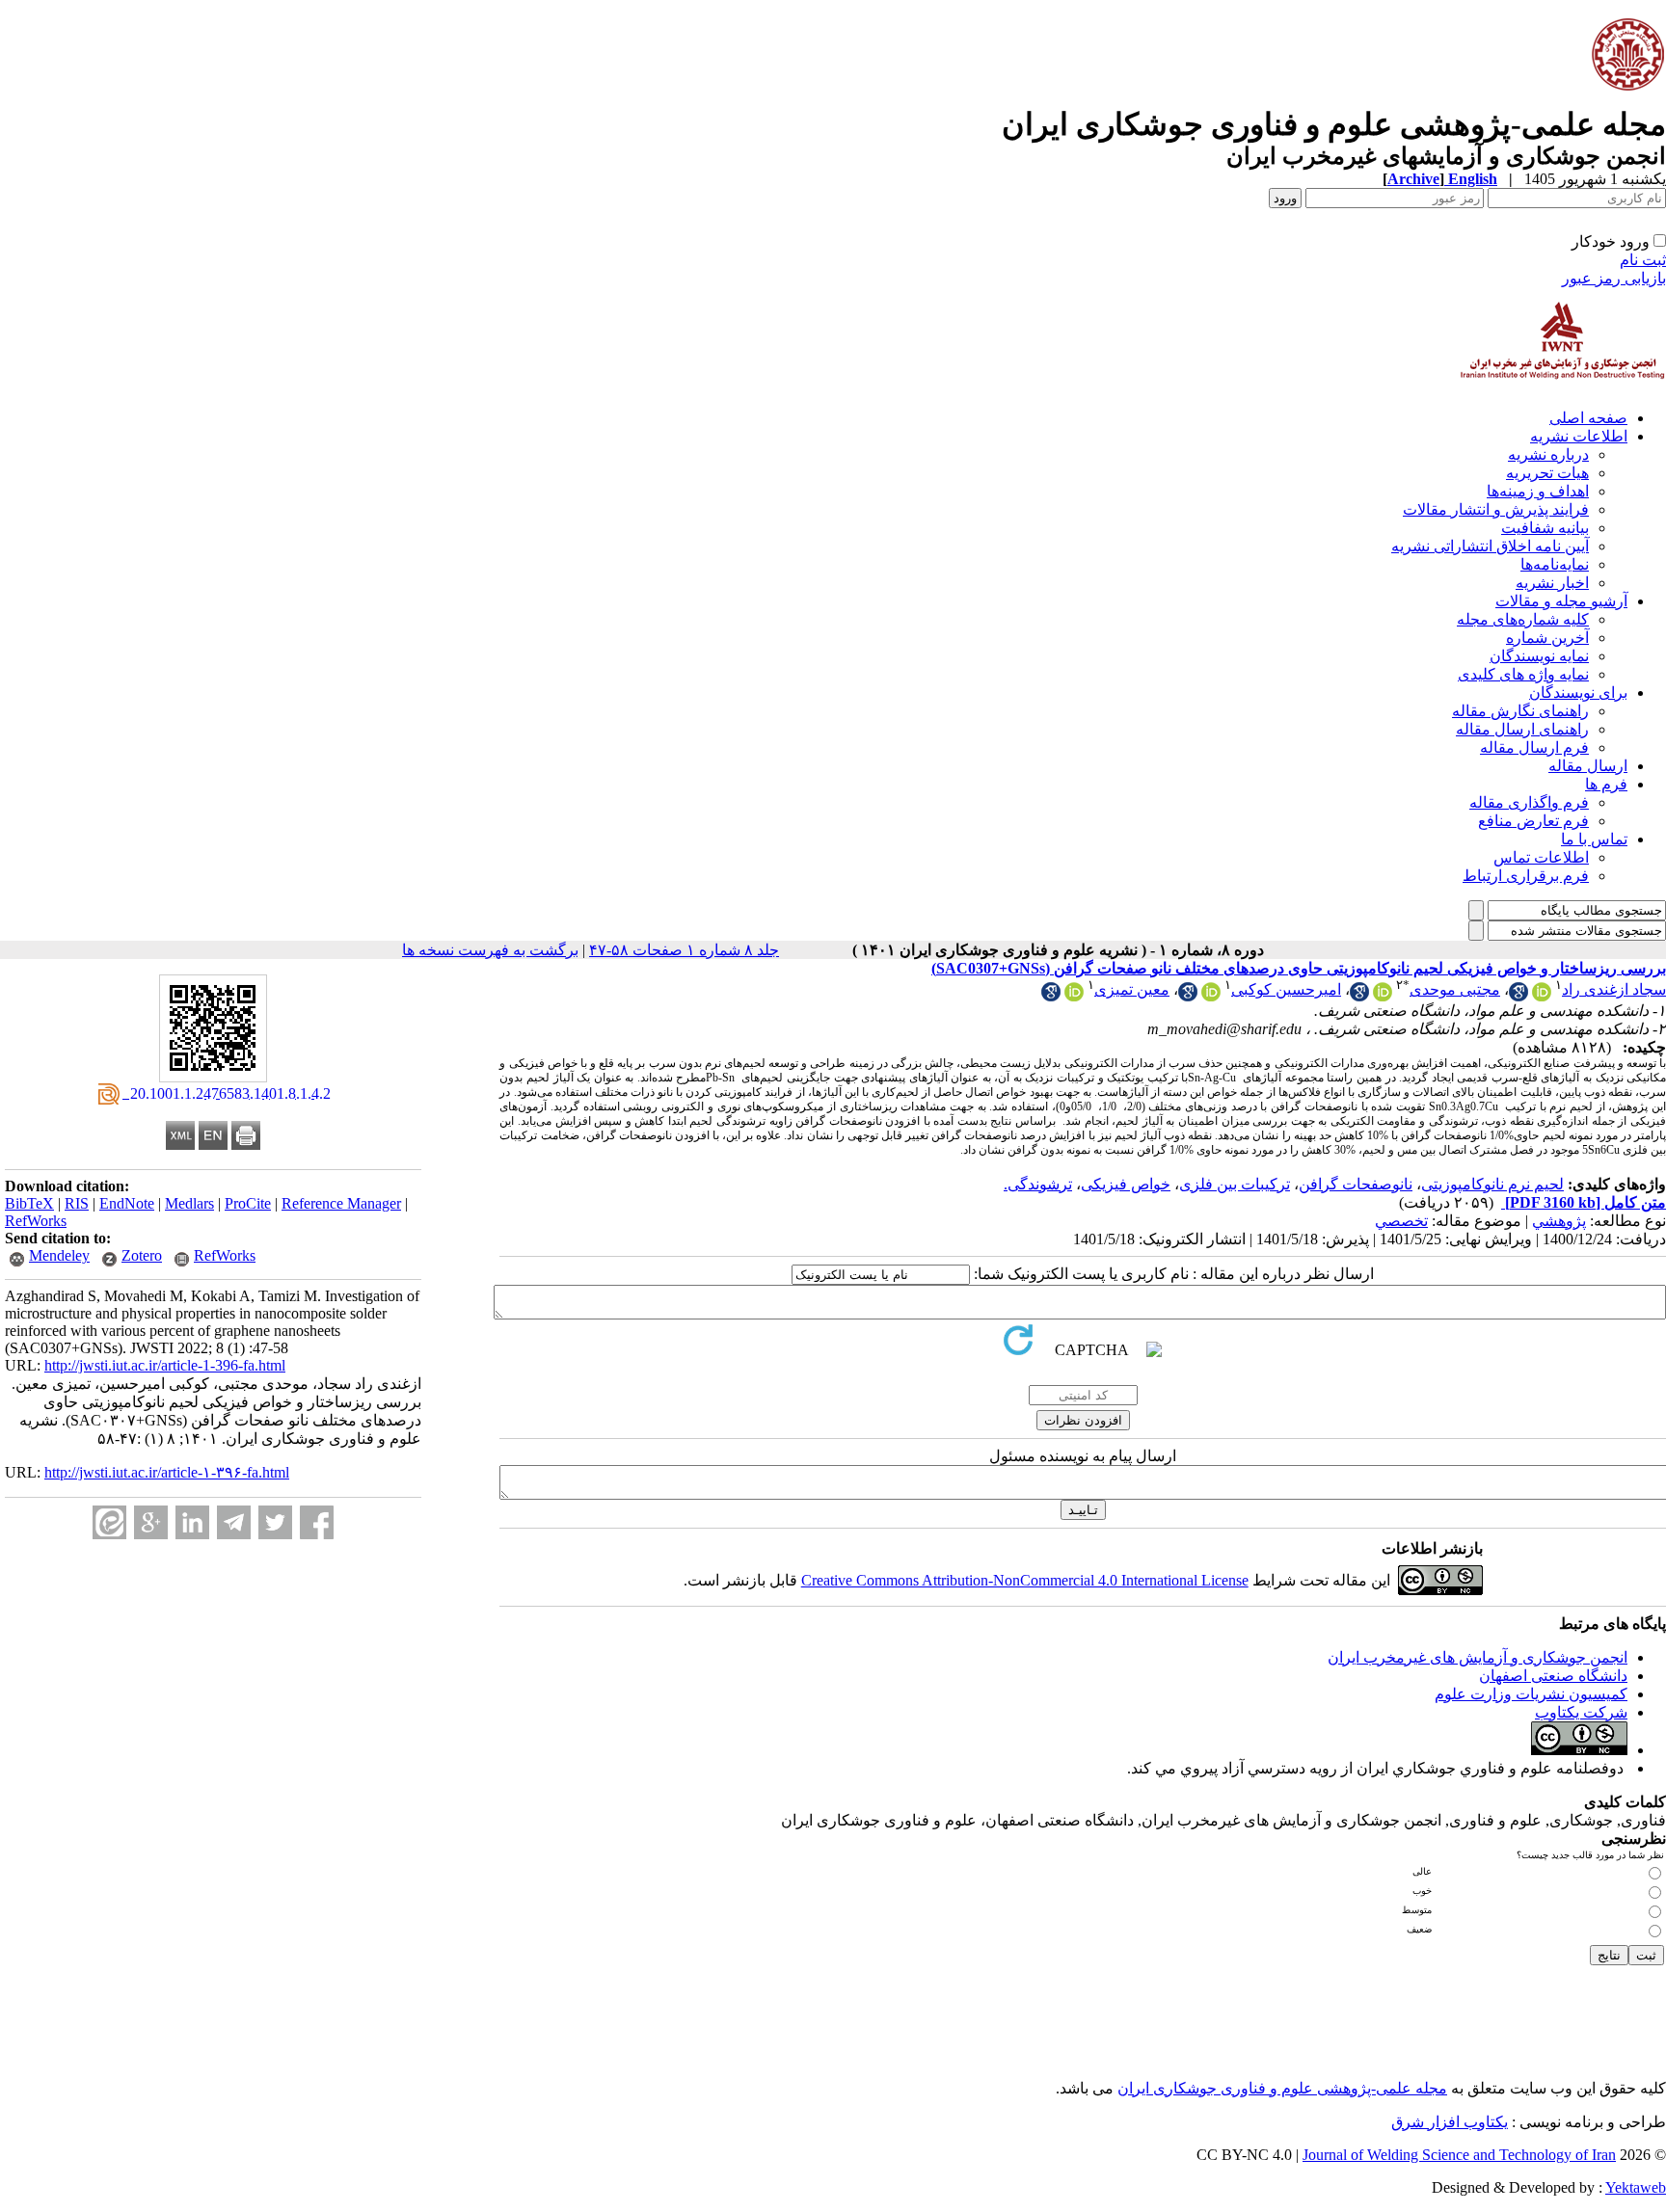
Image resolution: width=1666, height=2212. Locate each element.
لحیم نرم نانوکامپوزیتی (1492, 1184)
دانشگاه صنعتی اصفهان (1553, 1676)
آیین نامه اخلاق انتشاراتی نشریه (1490, 546)
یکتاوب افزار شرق (1450, 2122)
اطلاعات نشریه (1579, 436)
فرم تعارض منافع (1533, 821)
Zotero (142, 1255)
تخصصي (1401, 1221)
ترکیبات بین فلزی (1235, 1184)
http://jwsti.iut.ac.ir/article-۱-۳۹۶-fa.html (167, 1472)
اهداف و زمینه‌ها (1538, 491)
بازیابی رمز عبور (1614, 278)
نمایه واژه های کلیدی (1523, 674)
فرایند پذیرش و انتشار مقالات (1496, 509)
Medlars (189, 1203)
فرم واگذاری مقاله (1529, 802)
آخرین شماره (1547, 638)
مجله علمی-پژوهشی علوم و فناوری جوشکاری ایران (1282, 2088)
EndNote (127, 1203)
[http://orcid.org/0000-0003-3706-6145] (1074, 996)
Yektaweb (1636, 2187)
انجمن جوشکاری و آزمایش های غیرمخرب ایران (1478, 1657)
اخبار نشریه (1552, 583)
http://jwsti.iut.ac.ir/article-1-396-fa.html (165, 1365)
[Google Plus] (151, 1522)
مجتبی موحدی (1455, 989)
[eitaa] (109, 1522)
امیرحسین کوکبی (1286, 989)
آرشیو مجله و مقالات (1561, 601)
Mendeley (59, 1255)
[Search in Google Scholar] (1518, 996)
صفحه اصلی (1588, 418)
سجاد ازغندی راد (1614, 989)
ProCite (248, 1203)
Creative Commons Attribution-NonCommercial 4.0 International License (1025, 1580)
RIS (77, 1203)
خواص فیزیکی (1126, 1184)
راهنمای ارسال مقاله (1522, 729)
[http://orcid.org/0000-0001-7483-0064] (1211, 996)
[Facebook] (317, 1522)
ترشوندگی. (1038, 1184)
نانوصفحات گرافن (1356, 1184)
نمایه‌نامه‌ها (1555, 564)
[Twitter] (275, 1522)
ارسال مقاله (1588, 766)
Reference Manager (341, 1203)
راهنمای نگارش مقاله (1520, 711)
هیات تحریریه (1547, 473)
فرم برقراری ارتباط (1526, 876)
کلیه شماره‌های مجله (1523, 619)
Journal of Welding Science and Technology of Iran (1459, 2155)
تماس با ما (1594, 839)
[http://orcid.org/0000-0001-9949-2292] (1542, 996)
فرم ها (1606, 784)
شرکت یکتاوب (1581, 1712)
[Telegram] (234, 1522)
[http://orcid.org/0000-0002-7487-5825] (1383, 996)
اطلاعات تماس (1541, 857)
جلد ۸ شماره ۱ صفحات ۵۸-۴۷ (684, 950)
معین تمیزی (1132, 989)
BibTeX (29, 1203)
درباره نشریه (1548, 454)
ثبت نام (1643, 260)
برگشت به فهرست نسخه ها (490, 950)
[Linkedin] (192, 1522)
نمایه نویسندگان (1539, 656)
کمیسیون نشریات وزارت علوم (1531, 1694)
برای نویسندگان (1578, 693)
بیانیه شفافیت (1545, 528)
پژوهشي (1559, 1221)
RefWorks (36, 1221)
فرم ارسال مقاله (1534, 747)
